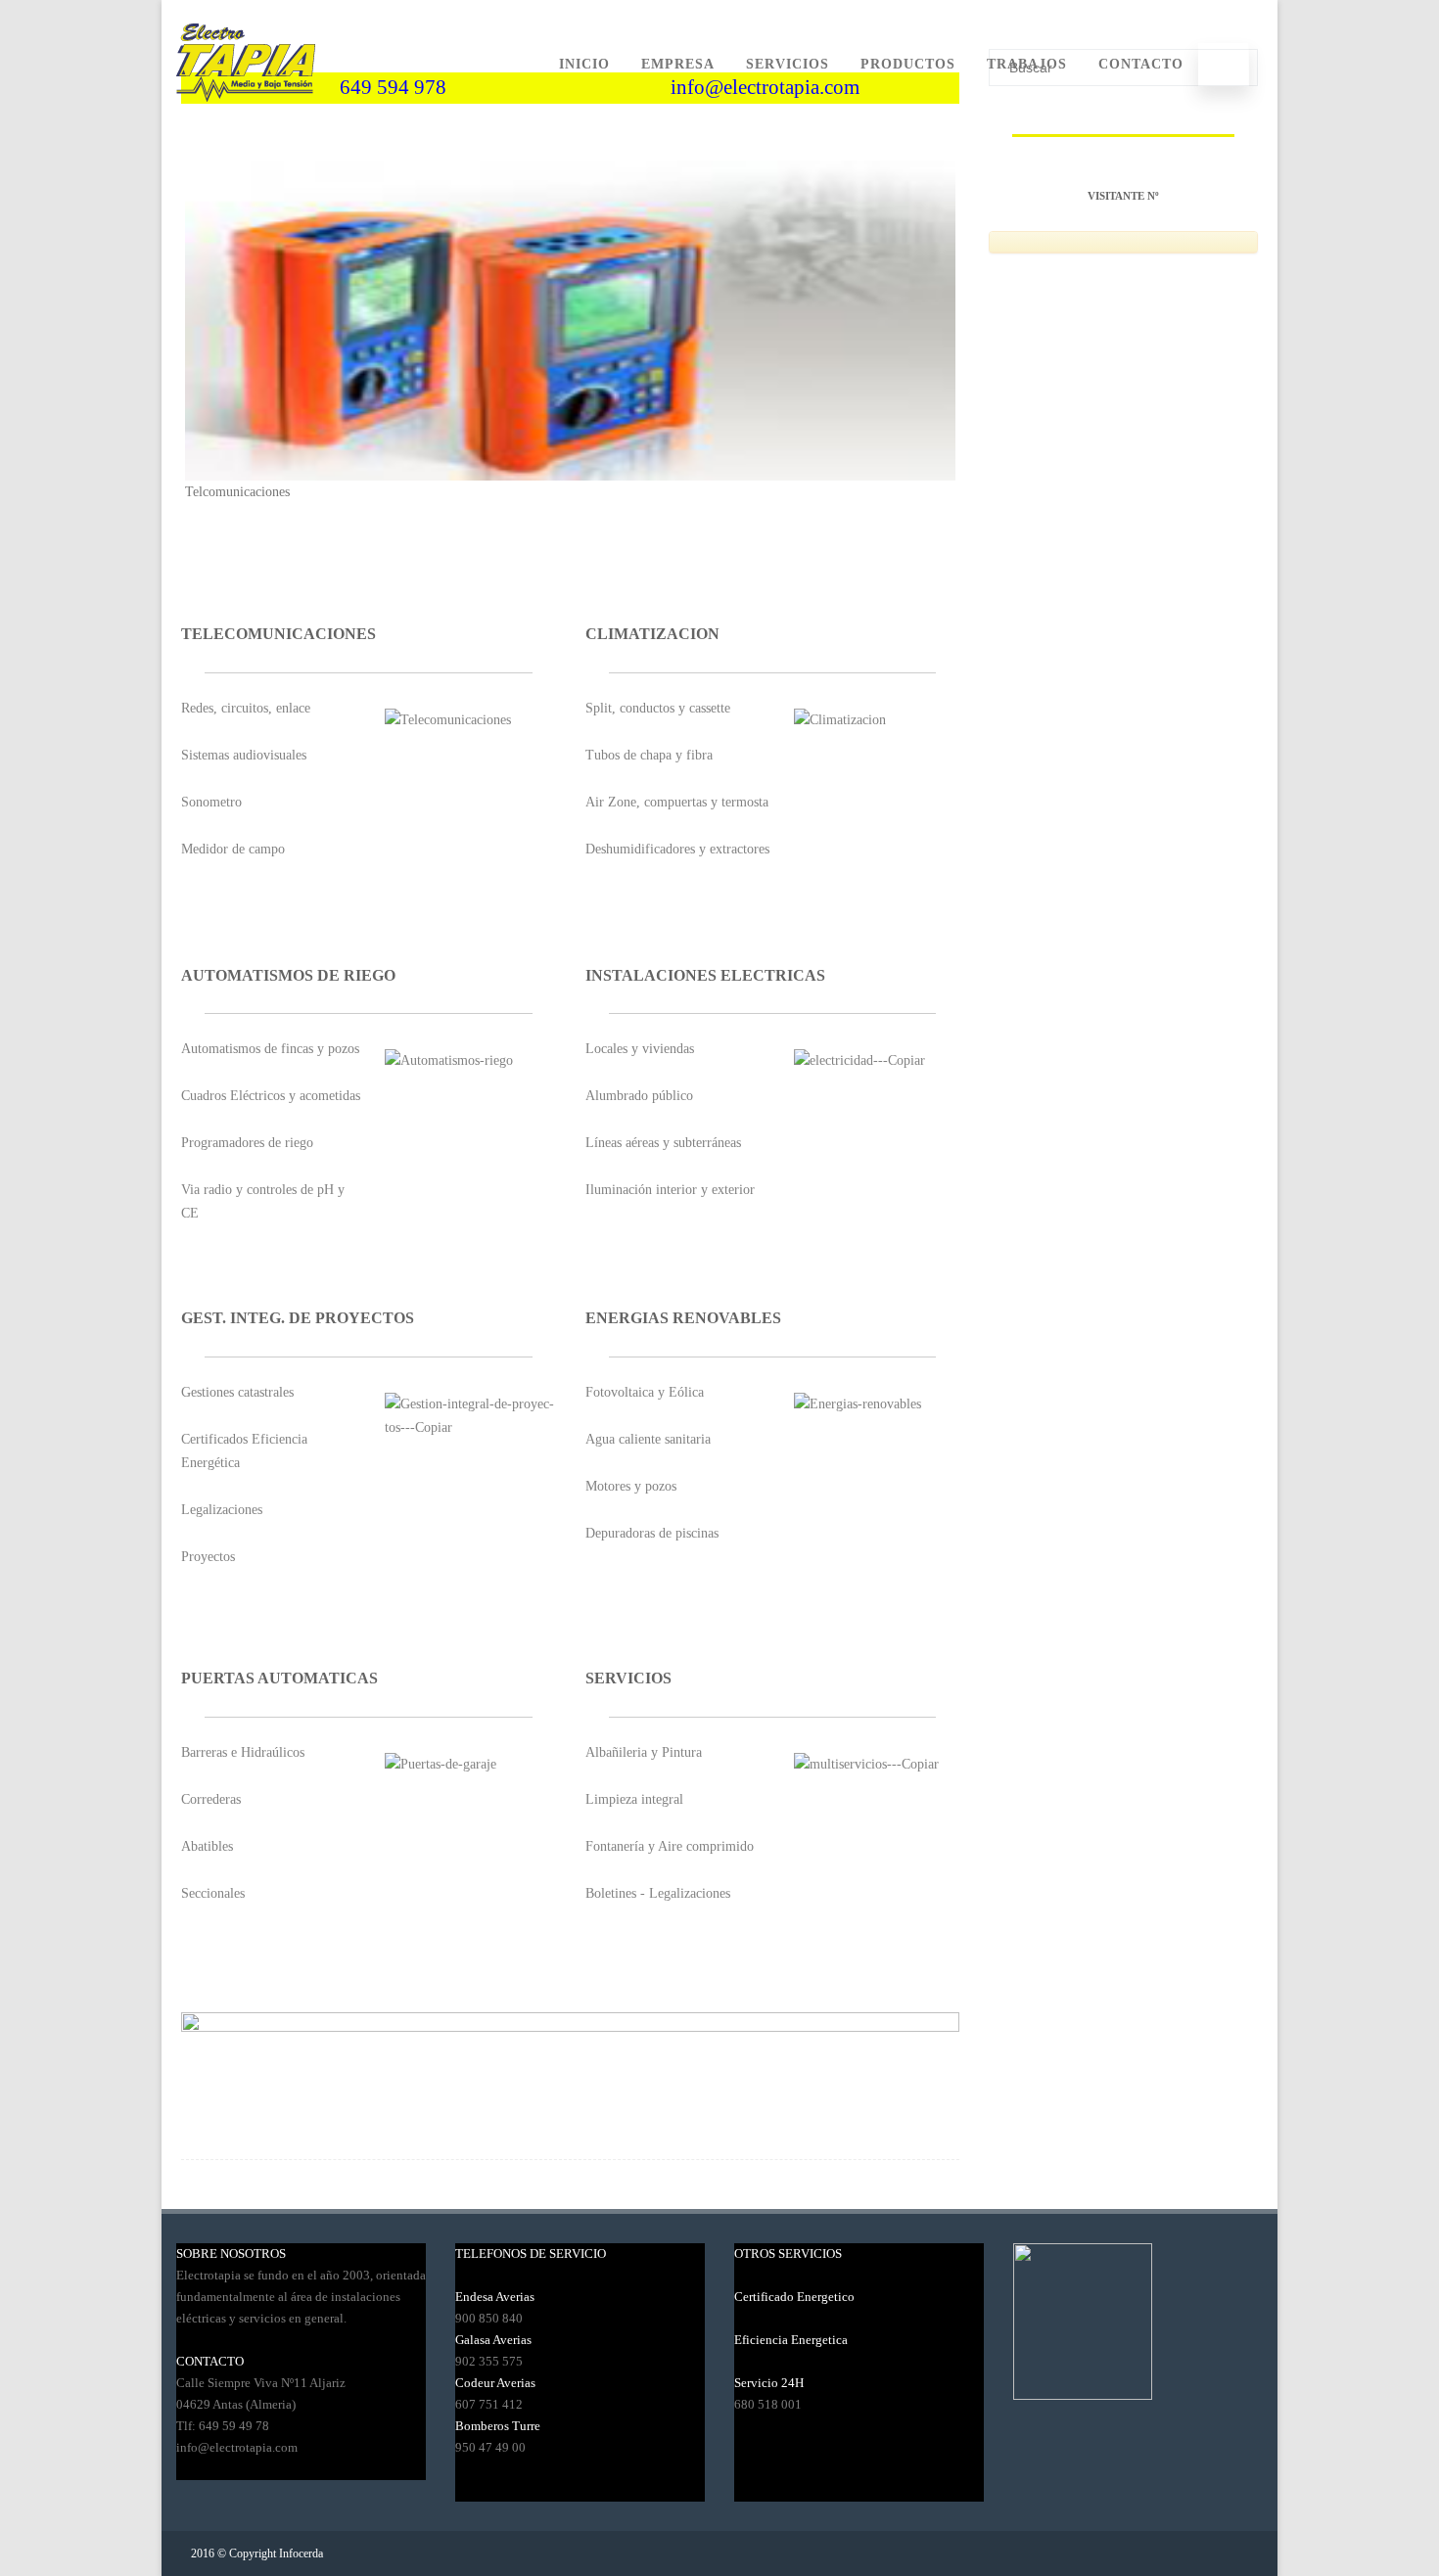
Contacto (1141, 64)
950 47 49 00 (490, 2447)
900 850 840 (489, 2318)
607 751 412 (489, 2404)
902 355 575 (489, 2361)
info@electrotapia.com (237, 2447)
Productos (908, 64)
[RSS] (1232, 2553)
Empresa (678, 64)
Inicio (584, 64)
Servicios (788, 64)
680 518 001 (768, 2404)
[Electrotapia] (246, 121)
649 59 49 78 (234, 2426)
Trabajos (1027, 64)
